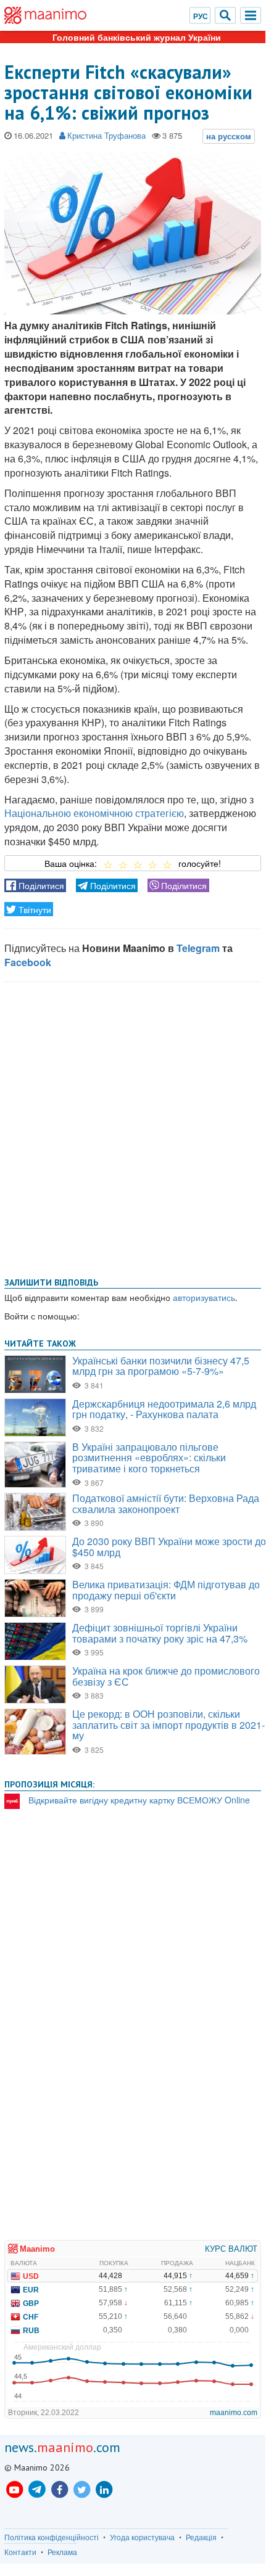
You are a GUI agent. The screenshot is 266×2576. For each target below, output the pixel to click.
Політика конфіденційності (52, 2537)
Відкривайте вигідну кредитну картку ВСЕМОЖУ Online (139, 1800)
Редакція (201, 2537)
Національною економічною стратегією (94, 813)
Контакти (20, 2552)
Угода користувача (142, 2537)
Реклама (62, 2552)
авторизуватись (204, 1297)
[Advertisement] (133, 1127)
